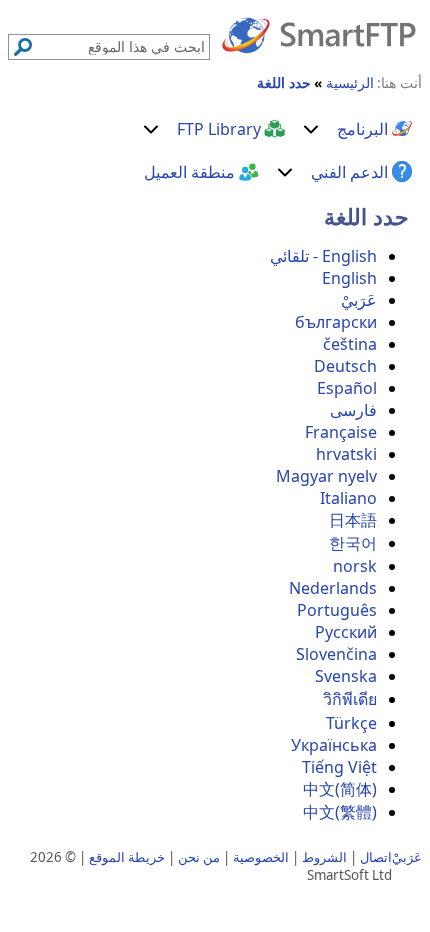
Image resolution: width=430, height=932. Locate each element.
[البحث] (23, 47)
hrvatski (346, 454)
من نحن (199, 857)
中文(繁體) (340, 812)
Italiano (348, 498)
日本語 (353, 520)
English (349, 278)
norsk (355, 566)
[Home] (319, 34)
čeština (350, 344)
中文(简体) (340, 789)
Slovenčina (336, 654)
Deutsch (345, 366)
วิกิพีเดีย (350, 699)
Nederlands (333, 588)
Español (347, 388)
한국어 (353, 543)
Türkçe (351, 723)
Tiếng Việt (339, 767)
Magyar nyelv (326, 476)
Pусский (346, 632)
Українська (334, 745)
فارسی (353, 410)
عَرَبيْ (359, 300)
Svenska (346, 676)
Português (337, 610)
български (336, 322)
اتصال (376, 857)
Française (341, 432)
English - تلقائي (323, 256)
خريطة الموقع (127, 857)
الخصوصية (261, 857)
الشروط (324, 857)
